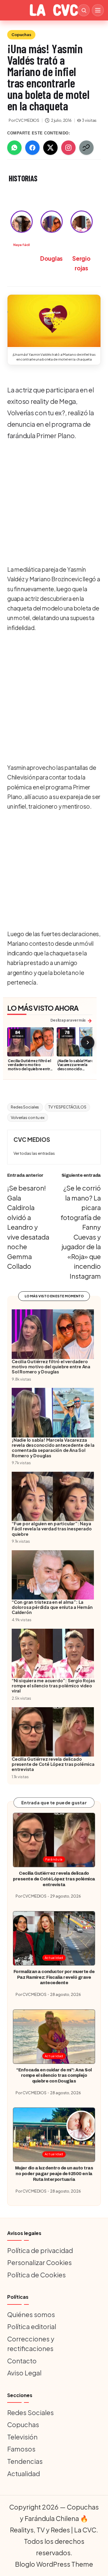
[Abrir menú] (98, 10)
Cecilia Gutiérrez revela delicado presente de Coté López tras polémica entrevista (54, 1879)
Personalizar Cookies (39, 2262)
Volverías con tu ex (28, 1117)
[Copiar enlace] (86, 148)
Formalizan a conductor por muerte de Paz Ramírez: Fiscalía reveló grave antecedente (54, 1977)
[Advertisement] (54, 503)
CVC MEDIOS (32, 1139)
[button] (54, 321)
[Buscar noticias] (84, 10)
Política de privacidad (40, 2250)
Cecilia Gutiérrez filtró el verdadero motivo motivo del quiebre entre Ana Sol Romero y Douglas (30, 1069)
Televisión (22, 2437)
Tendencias (25, 2461)
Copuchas (21, 35)
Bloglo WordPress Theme (54, 2564)
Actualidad (54, 1958)
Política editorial (32, 2326)
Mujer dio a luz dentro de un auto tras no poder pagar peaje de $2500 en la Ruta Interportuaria (54, 2173)
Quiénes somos (31, 2314)
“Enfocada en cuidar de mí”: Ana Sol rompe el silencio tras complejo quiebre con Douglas (54, 2075)
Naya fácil (21, 245)
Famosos (21, 2449)
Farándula (54, 1859)
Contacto (22, 2361)
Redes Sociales (25, 1107)
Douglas (51, 258)
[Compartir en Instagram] (68, 148)
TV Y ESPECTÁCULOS (67, 1107)
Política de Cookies (36, 2275)
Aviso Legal (24, 2373)
